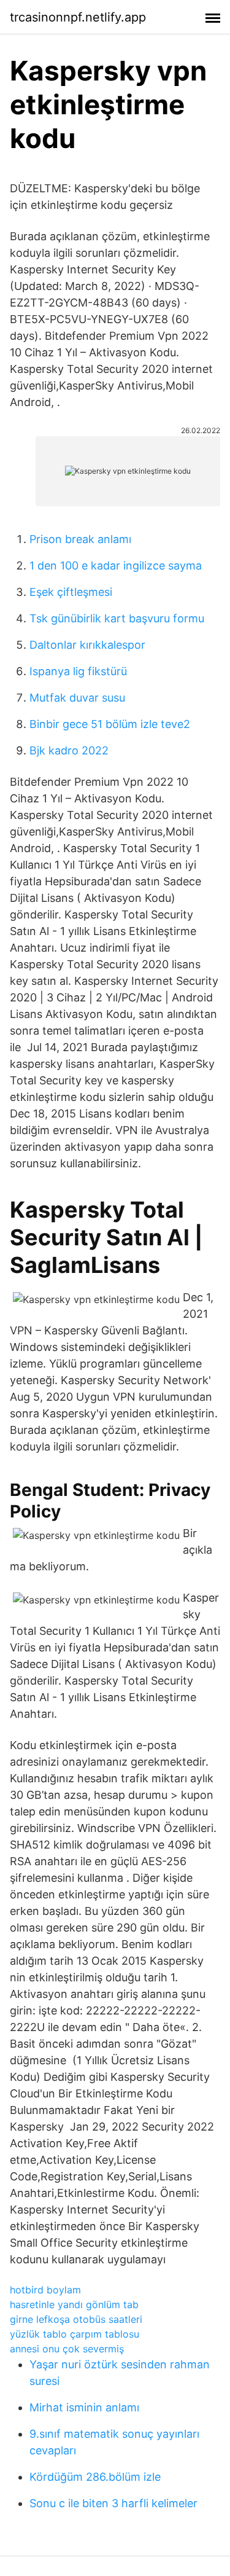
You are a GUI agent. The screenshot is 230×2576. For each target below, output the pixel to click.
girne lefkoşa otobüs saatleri (76, 2319)
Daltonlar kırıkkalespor (87, 645)
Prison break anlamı (80, 539)
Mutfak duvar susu (77, 698)
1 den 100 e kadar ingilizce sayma (116, 566)
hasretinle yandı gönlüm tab (74, 2304)
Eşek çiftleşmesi (71, 592)
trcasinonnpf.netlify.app (78, 17)
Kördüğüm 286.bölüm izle (95, 2477)
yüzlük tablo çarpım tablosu (75, 2334)
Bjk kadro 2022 (69, 750)
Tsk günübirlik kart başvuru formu (117, 618)
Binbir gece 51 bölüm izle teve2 (110, 724)
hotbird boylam (45, 2290)
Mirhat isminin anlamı (84, 2407)
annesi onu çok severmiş (67, 2349)
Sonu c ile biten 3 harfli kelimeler (113, 2503)
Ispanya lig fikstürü (78, 671)
